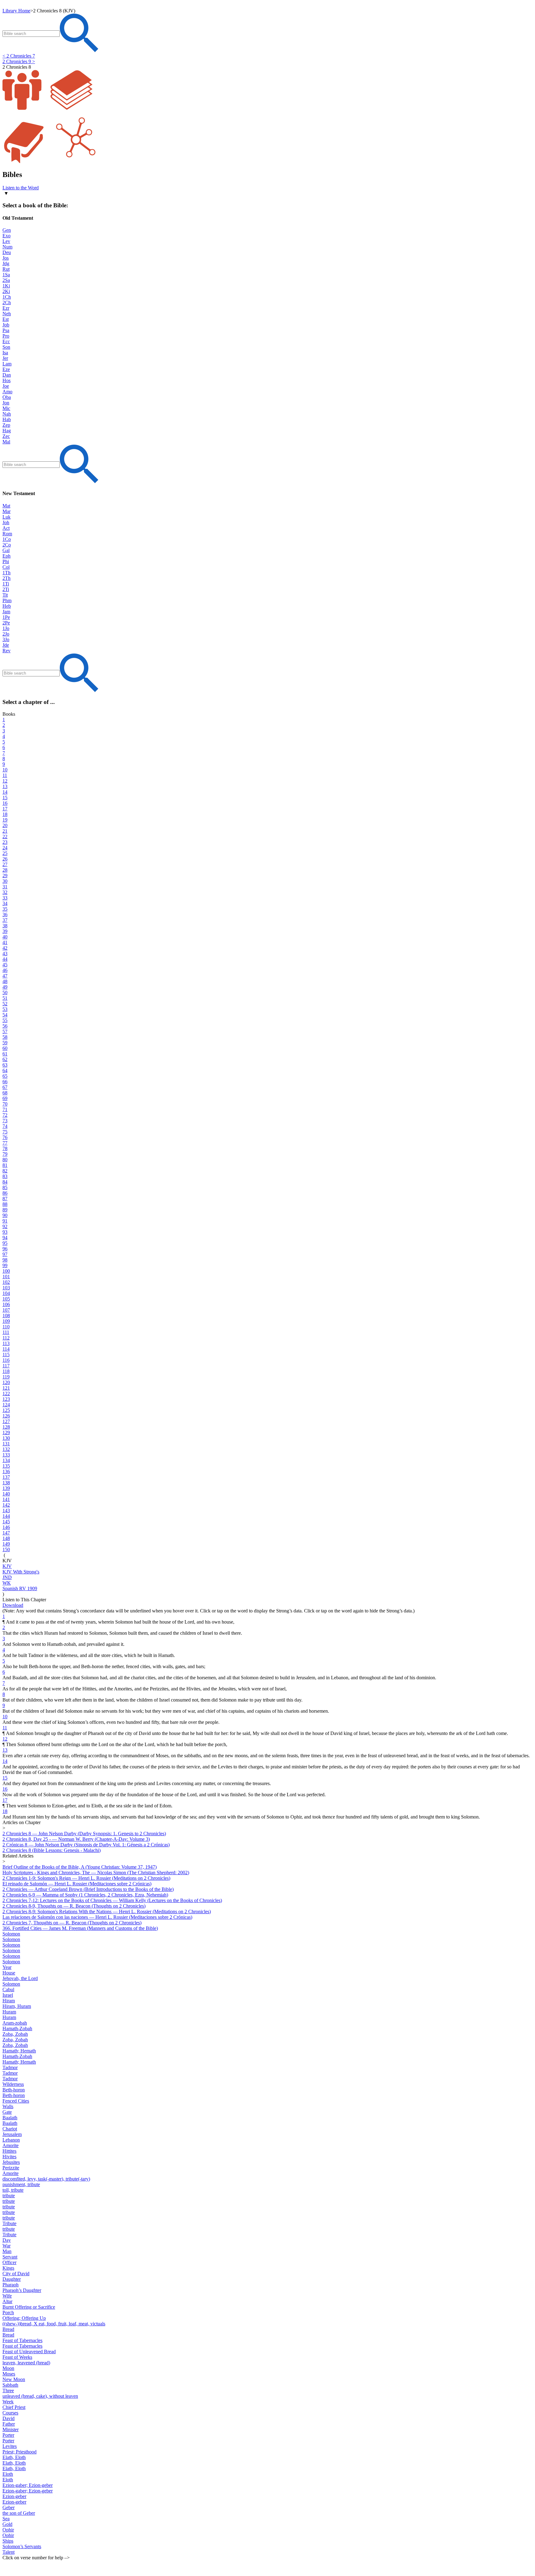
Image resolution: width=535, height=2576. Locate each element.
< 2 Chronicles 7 (19, 56)
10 (5, 1717)
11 (5, 1728)
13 (5, 1750)
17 (5, 1800)
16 (5, 1789)
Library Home (16, 11)
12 (5, 1739)
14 (5, 1761)
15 (5, 1778)
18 (5, 1811)
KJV (7, 1561)
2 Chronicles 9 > (19, 61)
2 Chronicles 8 (17, 67)
